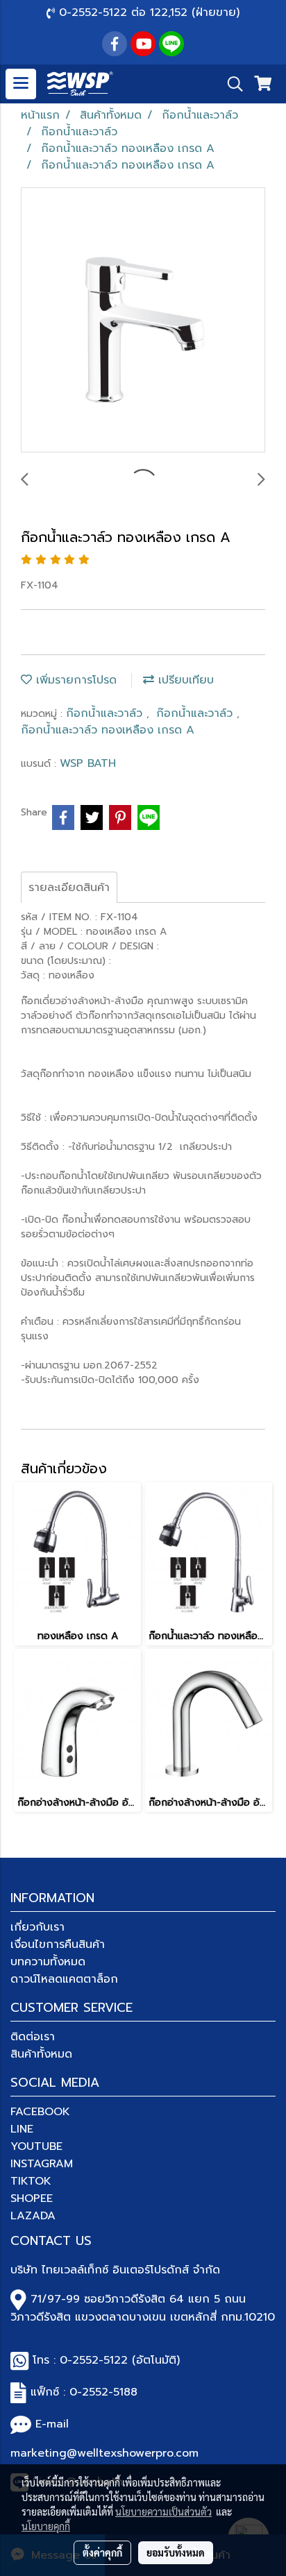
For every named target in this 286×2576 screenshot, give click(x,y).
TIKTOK (31, 2181)
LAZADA (33, 2216)
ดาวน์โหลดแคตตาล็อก (64, 1979)
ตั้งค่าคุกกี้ (102, 2552)
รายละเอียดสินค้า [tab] (69, 888)
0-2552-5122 (94, 2360)
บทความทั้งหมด (48, 1962)
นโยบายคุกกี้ (46, 2526)
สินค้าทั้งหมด (41, 2054)
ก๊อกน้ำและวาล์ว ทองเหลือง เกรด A (108, 730)
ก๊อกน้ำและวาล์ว (106, 713)
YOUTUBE (36, 2146)
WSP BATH (88, 763)
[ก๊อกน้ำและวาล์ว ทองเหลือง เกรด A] (143, 321)
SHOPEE (32, 2198)
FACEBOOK (40, 2112)
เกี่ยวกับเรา (37, 1927)
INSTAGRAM (42, 2164)
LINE (22, 2129)
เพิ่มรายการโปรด (74, 680)
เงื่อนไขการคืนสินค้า (58, 1944)
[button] (230, 84)
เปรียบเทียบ (184, 680)
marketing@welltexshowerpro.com (104, 2453)
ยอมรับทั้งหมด (176, 2552)
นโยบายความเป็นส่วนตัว (163, 2511)
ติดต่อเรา (33, 2037)
